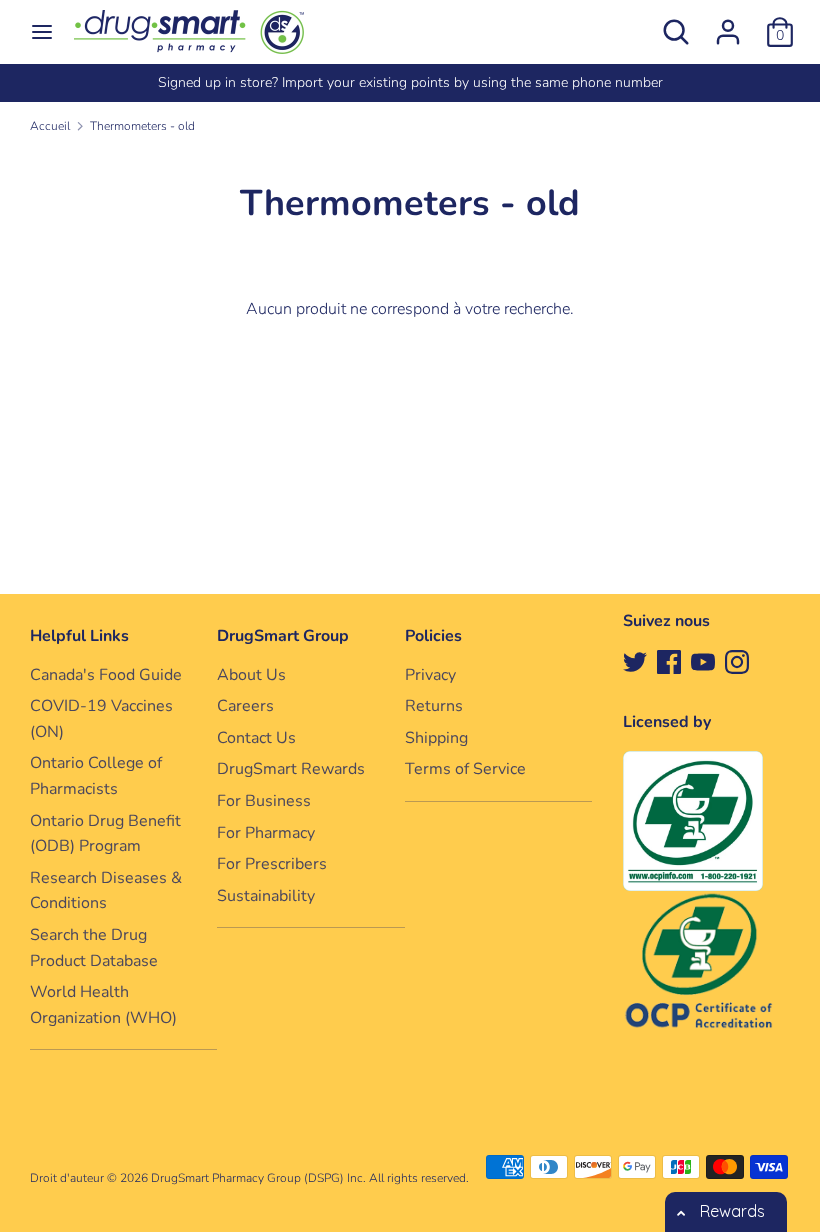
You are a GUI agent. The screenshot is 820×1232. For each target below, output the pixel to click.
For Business (264, 801)
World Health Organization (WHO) (103, 1005)
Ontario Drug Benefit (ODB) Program (105, 834)
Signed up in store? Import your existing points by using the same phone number (410, 82)
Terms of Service (465, 769)
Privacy (430, 675)
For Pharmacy (266, 833)
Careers (245, 706)
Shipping (436, 738)
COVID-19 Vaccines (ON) (101, 719)
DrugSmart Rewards (291, 769)
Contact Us (256, 738)
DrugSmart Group (283, 636)
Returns (434, 706)
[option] (410, 83)
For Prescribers (272, 864)
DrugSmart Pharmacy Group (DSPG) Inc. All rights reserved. (310, 1178)
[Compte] (728, 24)
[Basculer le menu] (42, 32)
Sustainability (266, 896)
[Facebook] (669, 661)
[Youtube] (703, 661)
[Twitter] (635, 661)
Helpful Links (79, 636)
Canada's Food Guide (106, 675)
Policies (433, 636)
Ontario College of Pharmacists (96, 776)
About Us (251, 675)
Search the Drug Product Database (94, 948)
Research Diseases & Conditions (106, 891)
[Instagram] (737, 661)
